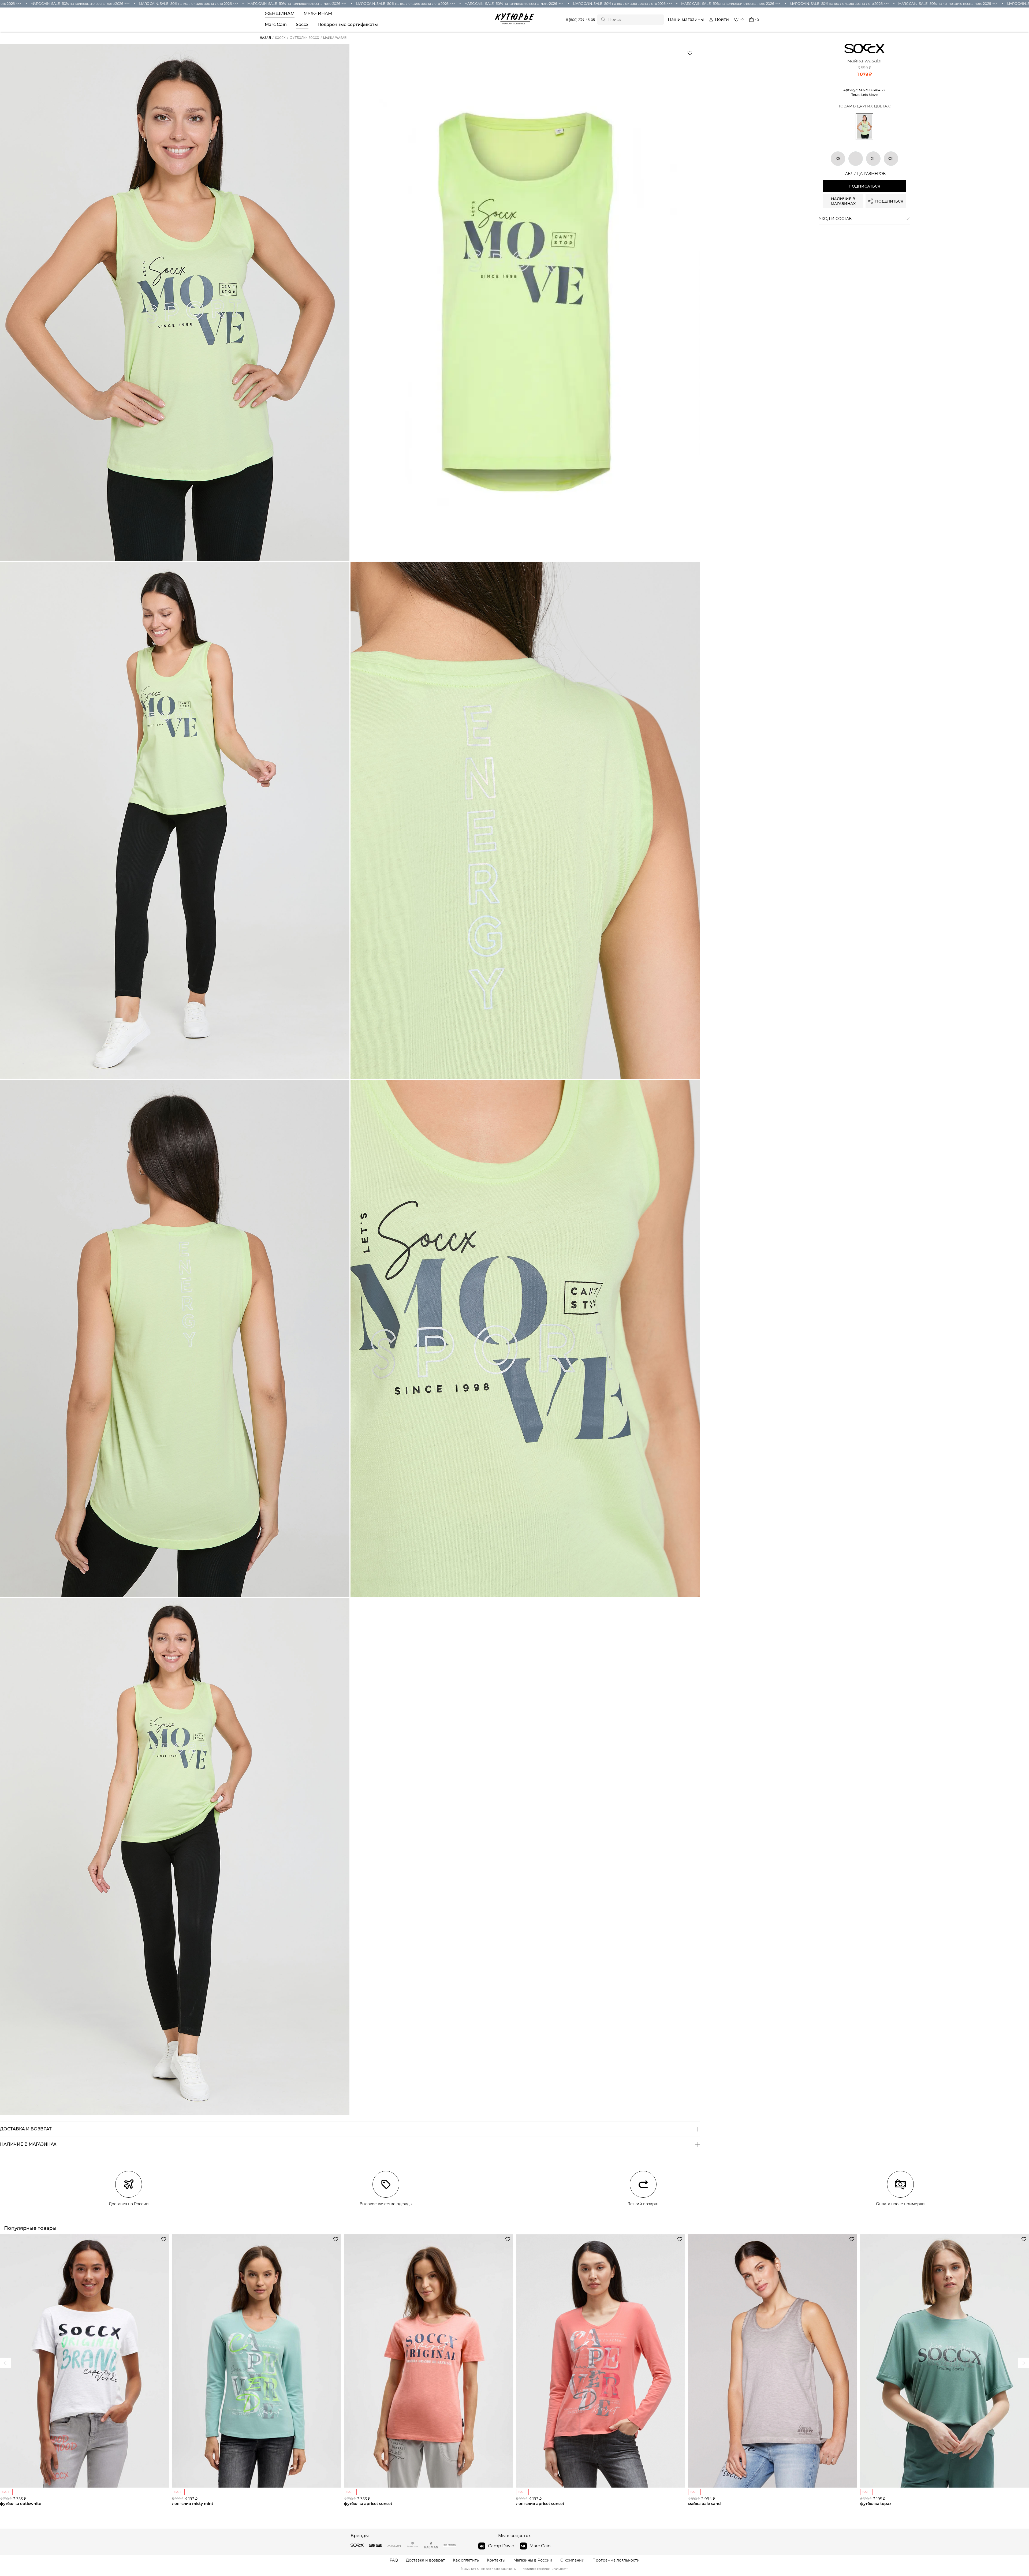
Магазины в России (533, 2560)
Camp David (501, 2546)
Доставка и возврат (425, 2560)
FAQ (394, 2560)
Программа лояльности (616, 2560)
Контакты (496, 2560)
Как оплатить (466, 2560)
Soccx (302, 25)
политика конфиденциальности (546, 2569)
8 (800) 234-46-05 (580, 20)
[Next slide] (5, 2363)
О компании (572, 2560)
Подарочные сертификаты (348, 25)
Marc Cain (276, 25)
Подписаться (864, 186)
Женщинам (280, 14)
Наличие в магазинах (843, 201)
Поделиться (889, 201)
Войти (722, 20)
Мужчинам (318, 14)
